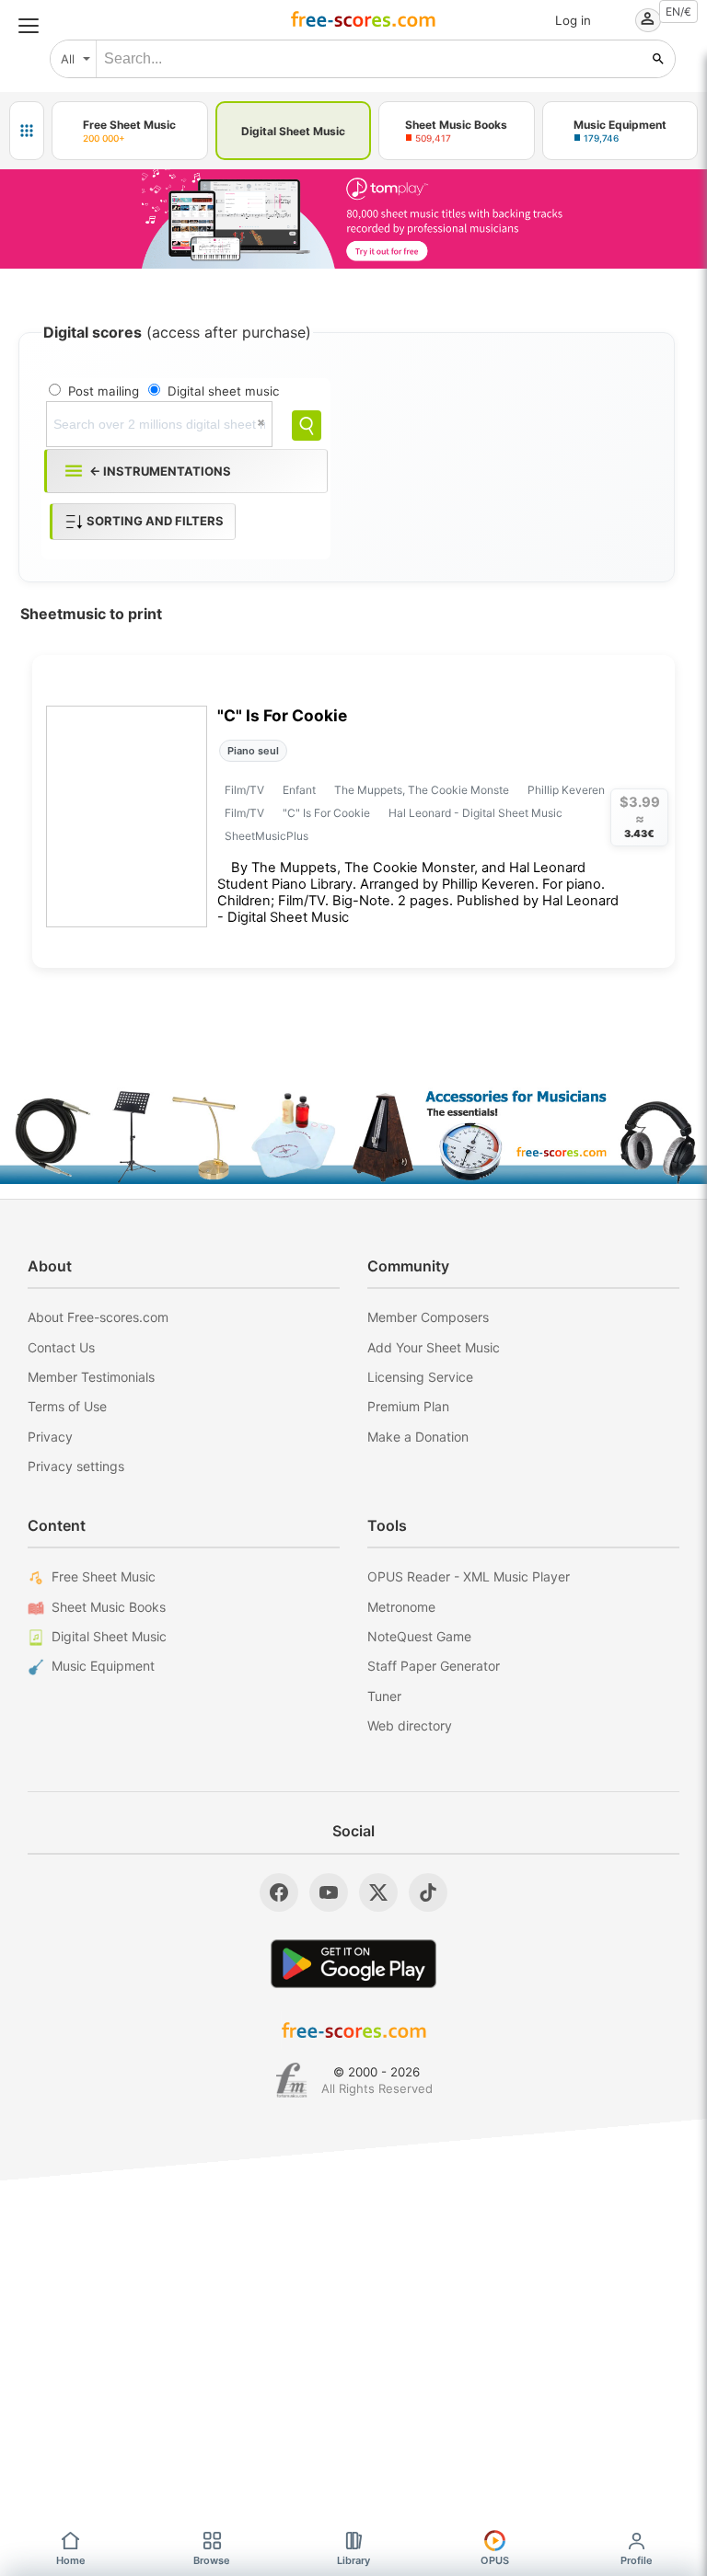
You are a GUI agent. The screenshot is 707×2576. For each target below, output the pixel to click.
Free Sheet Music (104, 1576)
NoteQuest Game (419, 1636)
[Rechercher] (658, 59)
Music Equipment (103, 1666)
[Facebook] (279, 1892)
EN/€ (678, 11)
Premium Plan (408, 1406)
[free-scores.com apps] (27, 131)
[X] (378, 1892)
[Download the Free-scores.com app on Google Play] (353, 1964)
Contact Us (61, 1347)
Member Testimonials (91, 1377)
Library (353, 2560)
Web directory (410, 1725)
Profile (637, 2560)
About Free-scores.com (98, 1317)
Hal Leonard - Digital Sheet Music (475, 813)
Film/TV (244, 790)
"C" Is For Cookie (282, 715)
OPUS (495, 2560)
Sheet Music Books (109, 1607)
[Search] (307, 425)
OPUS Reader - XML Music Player (469, 1576)
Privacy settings (76, 1466)
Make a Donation (418, 1437)
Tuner (384, 1696)
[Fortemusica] (291, 2080)
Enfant (299, 790)
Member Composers (428, 1317)
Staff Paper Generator (434, 1666)
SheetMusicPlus (267, 836)
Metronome (401, 1607)
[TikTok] (428, 1892)
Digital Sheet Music (109, 1636)
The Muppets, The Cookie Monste (422, 790)
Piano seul (253, 751)
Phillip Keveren (566, 790)
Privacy (50, 1437)
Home (71, 2560)
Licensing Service (420, 1377)
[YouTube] (329, 1892)
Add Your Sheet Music (434, 1347)
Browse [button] (212, 2560)
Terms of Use (67, 1406)
